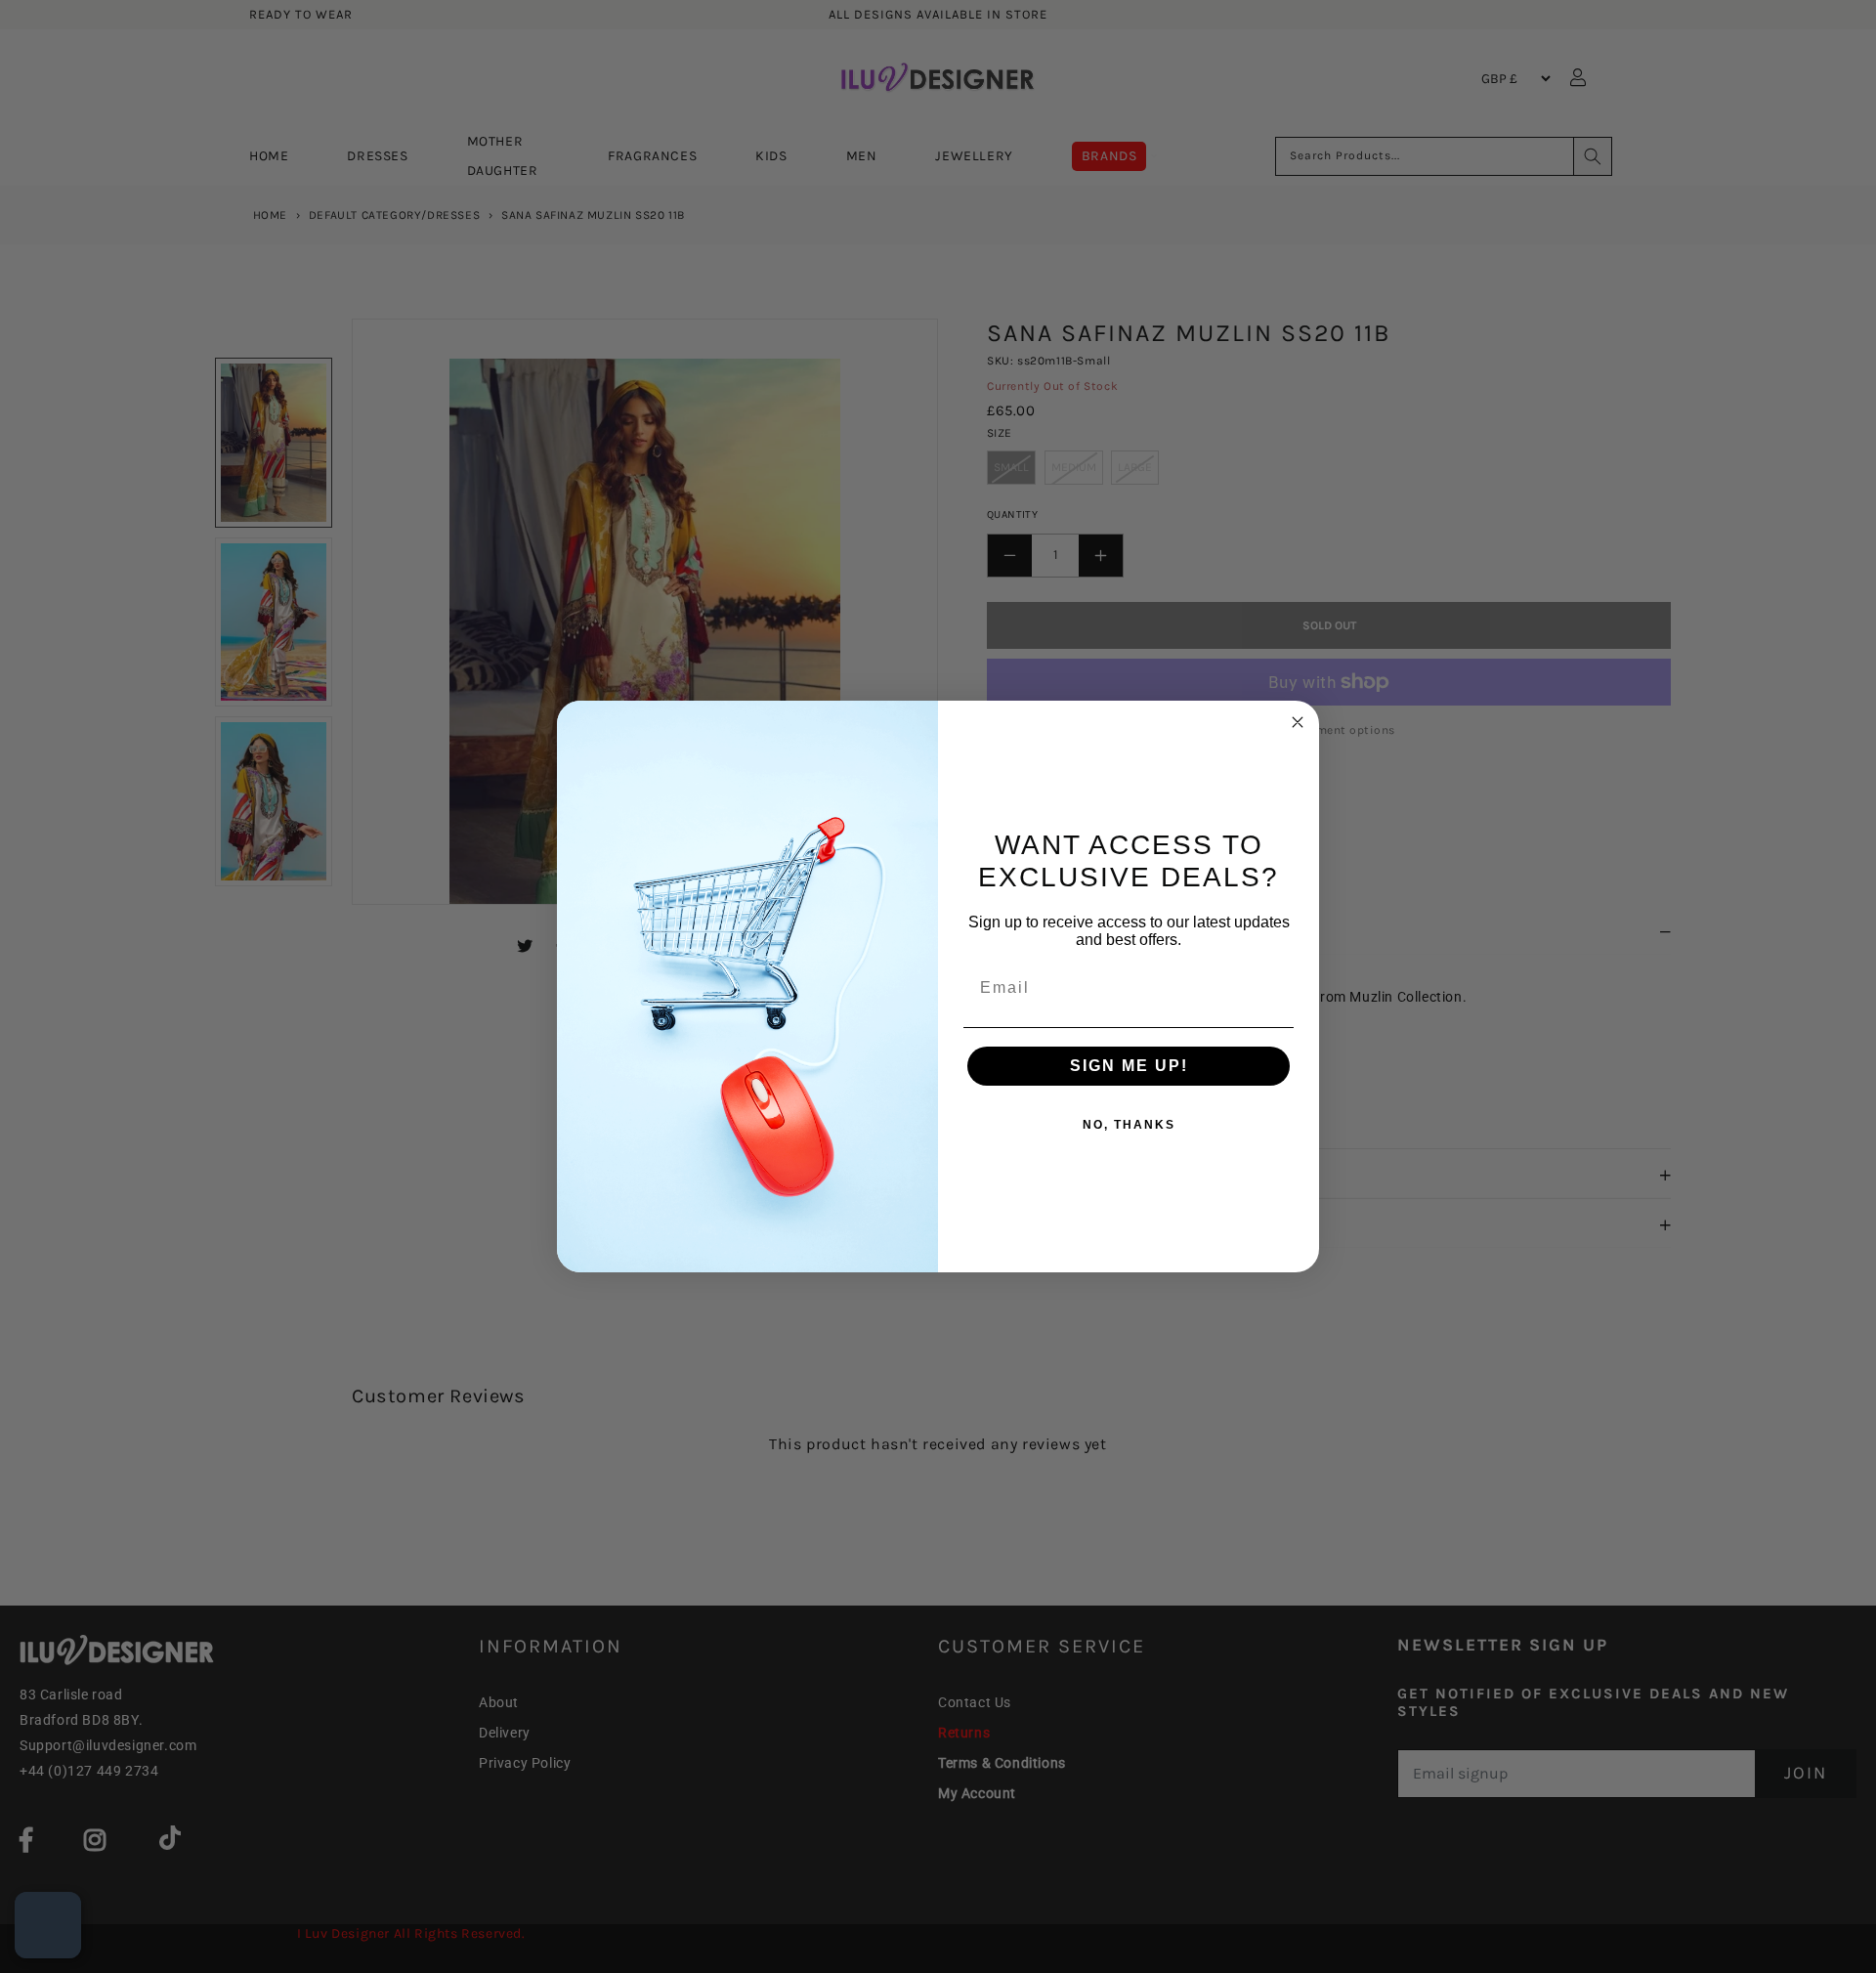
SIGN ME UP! (1129, 1066)
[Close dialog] (1298, 722)
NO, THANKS (1129, 1125)
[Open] (48, 1925)
